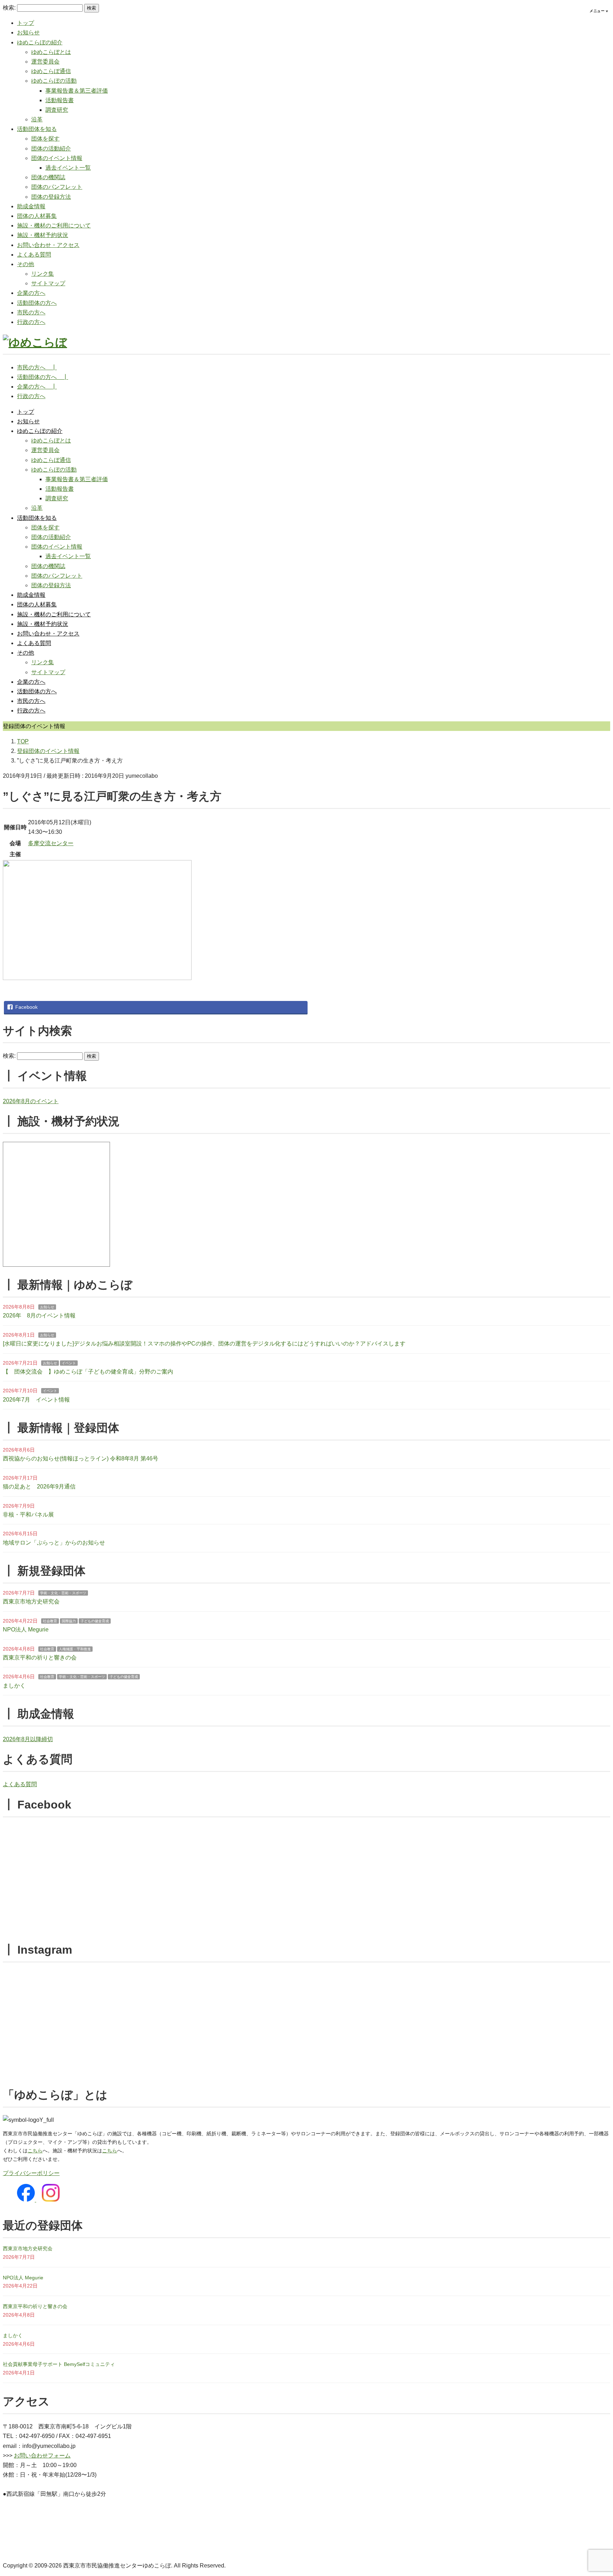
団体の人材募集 (37, 216)
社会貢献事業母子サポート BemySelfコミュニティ (59, 2364)
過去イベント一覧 (68, 168)
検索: (9, 8)
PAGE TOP (593, 2493)
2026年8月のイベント (31, 1101)
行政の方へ (31, 322)
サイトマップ (48, 283)
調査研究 (57, 110)
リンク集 (43, 274)
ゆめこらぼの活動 (54, 81)
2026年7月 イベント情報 (36, 1400)
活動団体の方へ (37, 303)
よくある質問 (34, 255)
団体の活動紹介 (51, 148)
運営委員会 (45, 62)
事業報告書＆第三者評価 (77, 91)
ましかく (14, 1686)
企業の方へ (31, 293)
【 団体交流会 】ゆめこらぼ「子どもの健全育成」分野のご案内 (88, 1372)
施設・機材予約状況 (43, 235)
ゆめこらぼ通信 (51, 71)
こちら (35, 2151)
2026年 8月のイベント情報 (39, 1315)
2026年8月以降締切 (28, 1739)
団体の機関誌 (48, 177)
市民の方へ (31, 312)
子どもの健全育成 (95, 1621)
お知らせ (28, 32)
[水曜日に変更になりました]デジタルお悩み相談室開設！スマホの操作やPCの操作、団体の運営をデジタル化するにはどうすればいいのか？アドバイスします (204, 1344)
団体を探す (45, 139)
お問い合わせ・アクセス (48, 245)
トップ (26, 23)
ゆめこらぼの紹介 (40, 42)
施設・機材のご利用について (54, 225)
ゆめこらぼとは (51, 52)
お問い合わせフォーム (42, 2456)
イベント (69, 1363)
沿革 (37, 119)
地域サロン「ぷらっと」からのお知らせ (54, 1543)
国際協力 (69, 1621)
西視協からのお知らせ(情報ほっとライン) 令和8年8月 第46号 (81, 1458)
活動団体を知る (37, 129)
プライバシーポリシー (31, 2173)
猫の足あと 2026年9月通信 (39, 1487)
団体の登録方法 (51, 197)
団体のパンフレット (57, 187)
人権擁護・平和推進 (75, 1649)
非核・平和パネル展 (28, 1515)
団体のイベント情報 (57, 158)
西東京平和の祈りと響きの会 (40, 1658)
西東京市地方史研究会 (31, 1601)
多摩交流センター (51, 843)
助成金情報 (31, 206)
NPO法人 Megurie (26, 1630)
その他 (26, 264)
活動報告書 (60, 100)
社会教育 (50, 1621)
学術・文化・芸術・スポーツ (63, 1593)
